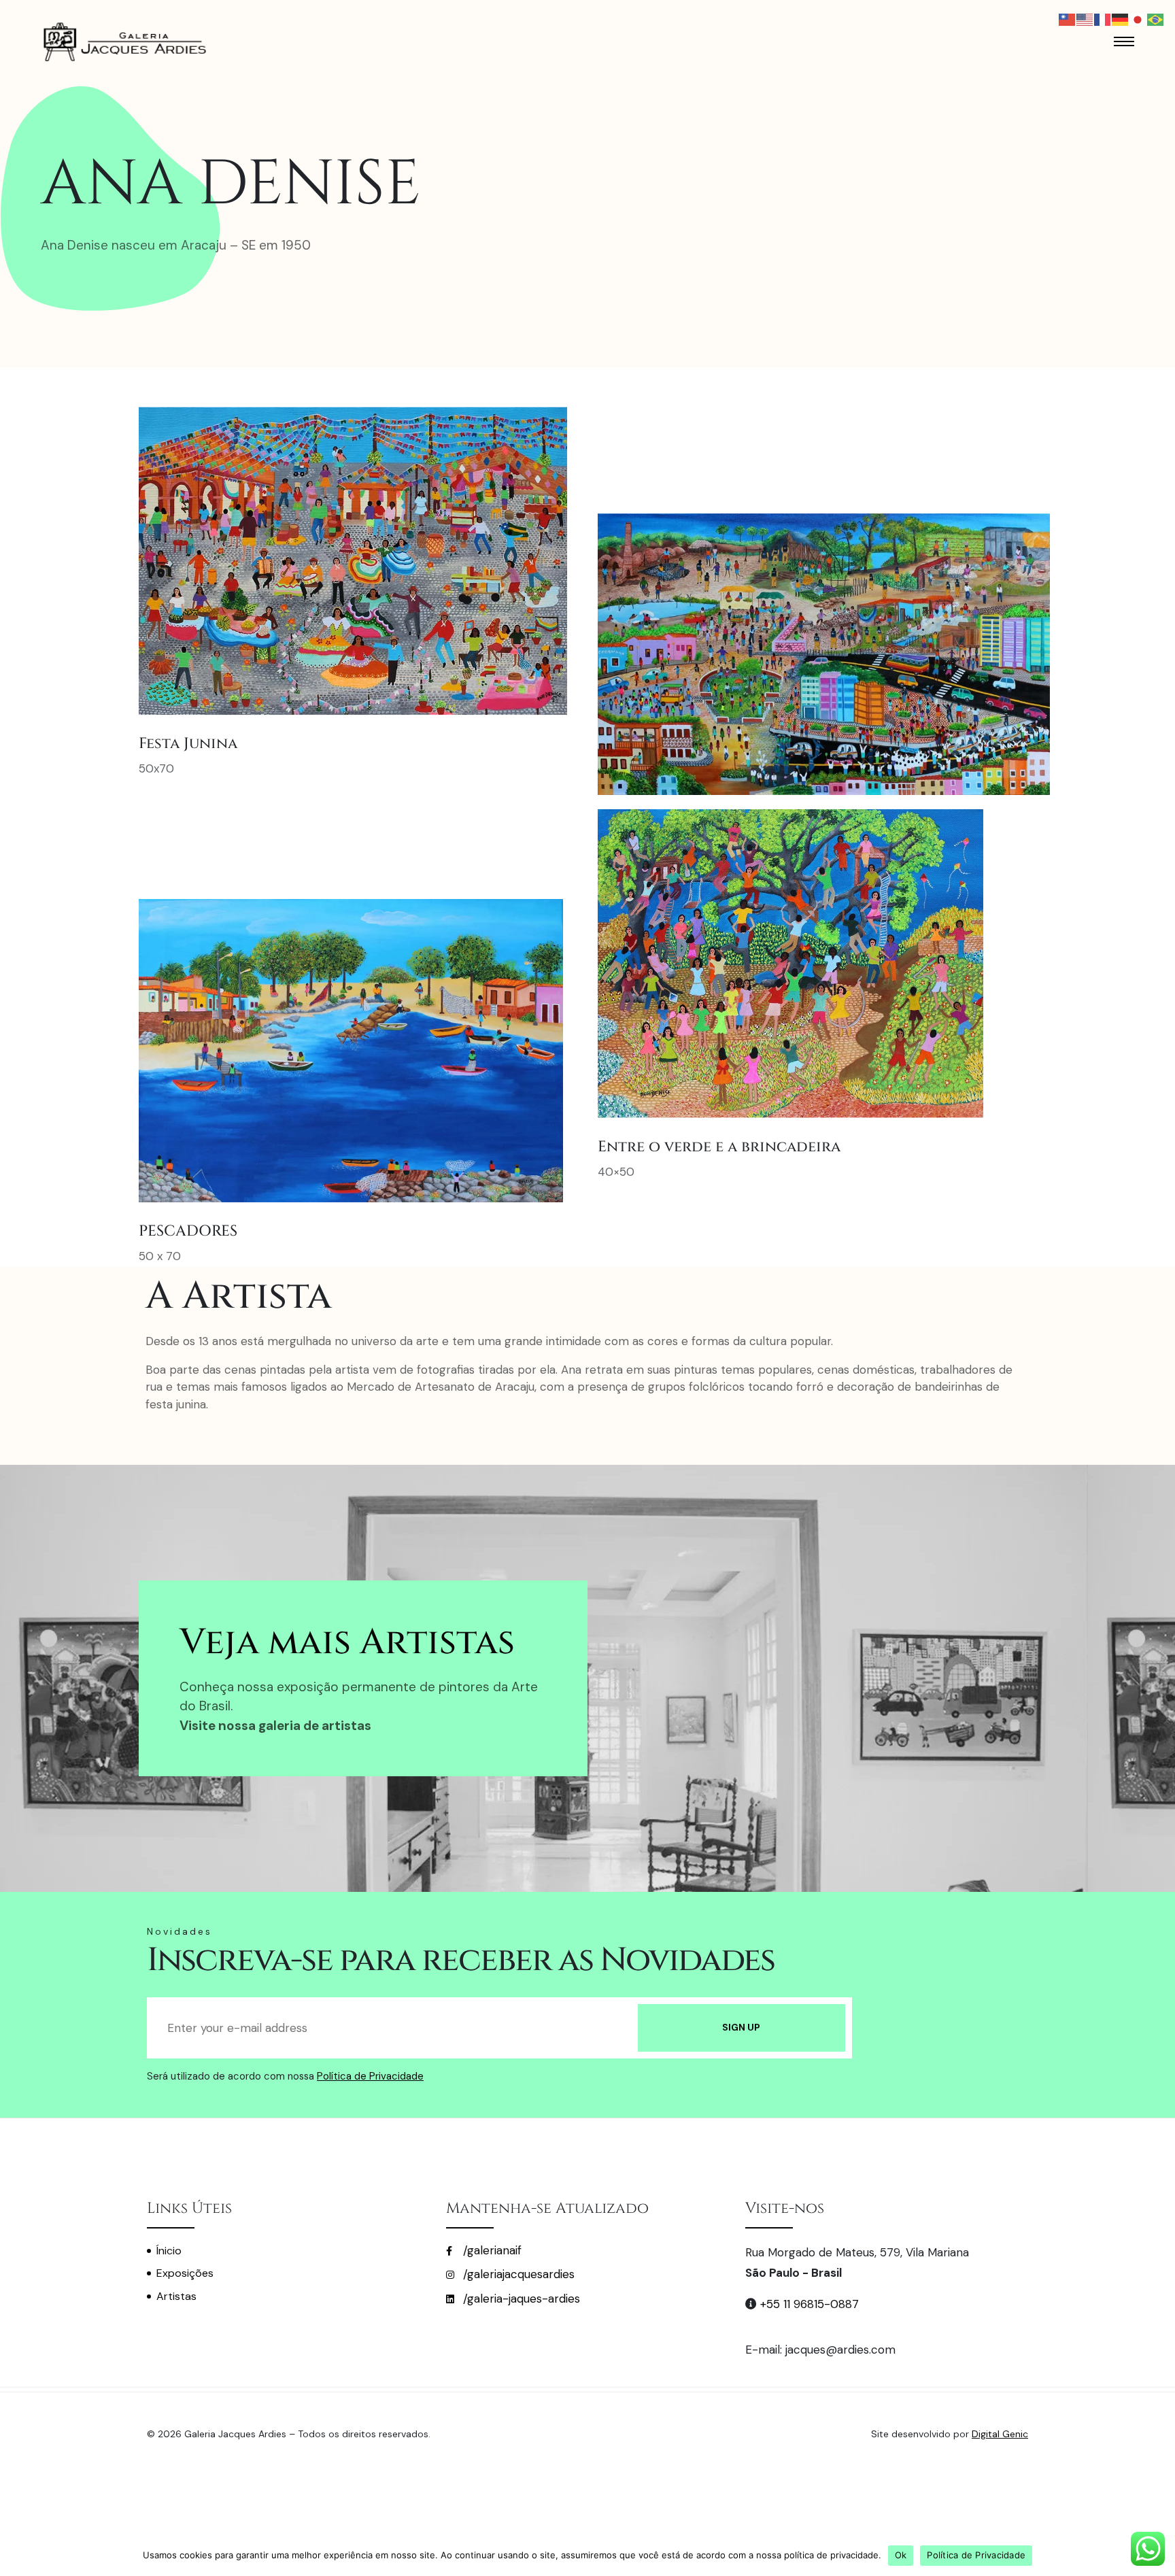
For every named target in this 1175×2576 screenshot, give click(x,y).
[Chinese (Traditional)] (1068, 18)
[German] (1121, 18)
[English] (1085, 18)
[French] (1103, 18)
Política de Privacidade (370, 2076)
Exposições (185, 2273)
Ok (901, 2555)
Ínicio (169, 2251)
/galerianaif (491, 2250)
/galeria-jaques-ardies (520, 2299)
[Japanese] (1138, 18)
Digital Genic (1000, 2434)
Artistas (176, 2296)
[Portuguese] (1156, 18)
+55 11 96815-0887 (810, 2304)
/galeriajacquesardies (517, 2274)
